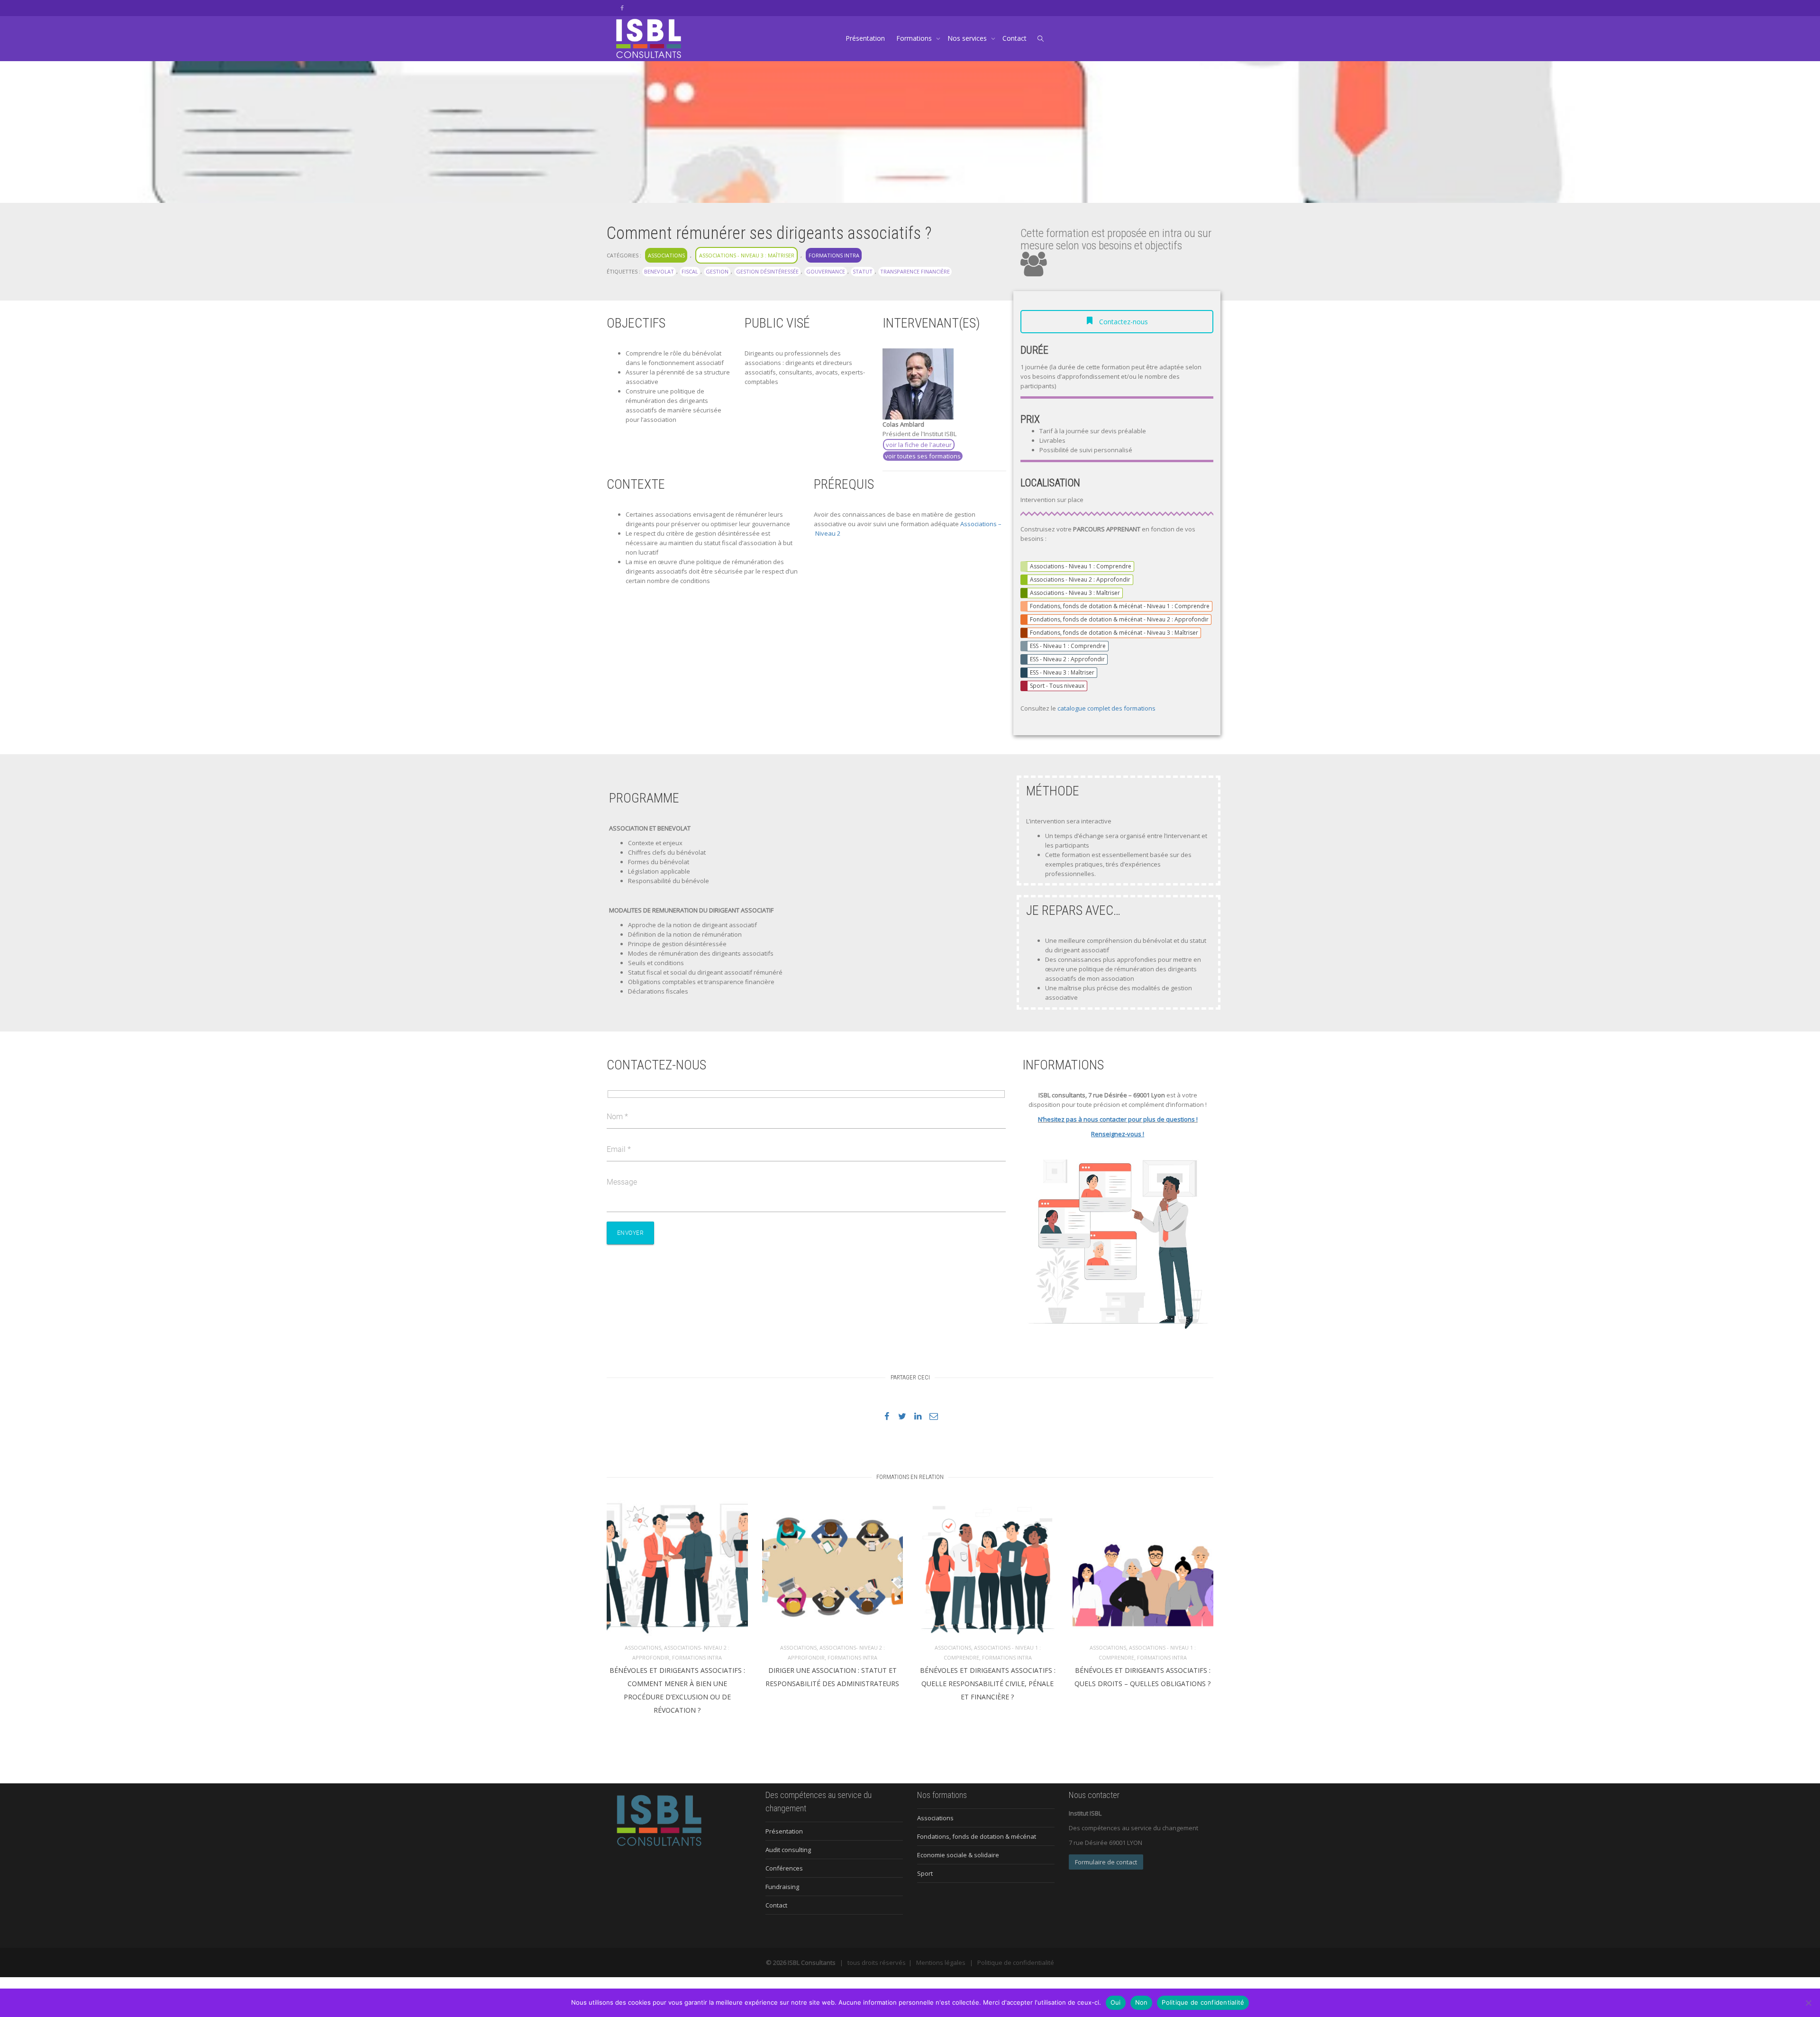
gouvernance (826, 271)
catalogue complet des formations (1106, 708)
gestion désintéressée (767, 271)
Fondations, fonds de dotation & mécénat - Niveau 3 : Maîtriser (1114, 633)
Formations (915, 38)
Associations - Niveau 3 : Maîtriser (747, 255)
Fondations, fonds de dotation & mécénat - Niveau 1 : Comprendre (1120, 606)
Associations (666, 255)
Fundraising (782, 1887)
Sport (925, 1873)
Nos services (968, 38)
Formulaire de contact (1106, 1862)
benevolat (659, 271)
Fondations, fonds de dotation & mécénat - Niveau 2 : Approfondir (1119, 619)
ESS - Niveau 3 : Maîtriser (1062, 672)
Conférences (784, 1868)
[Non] (1808, 2003)
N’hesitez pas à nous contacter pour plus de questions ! (1118, 1119)
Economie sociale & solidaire (958, 1855)
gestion (717, 271)
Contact (1015, 38)
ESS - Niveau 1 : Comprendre (1068, 646)
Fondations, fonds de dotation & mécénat (977, 1836)
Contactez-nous (1123, 322)
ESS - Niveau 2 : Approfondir (1067, 659)
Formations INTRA (834, 255)
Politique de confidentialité (1016, 1962)
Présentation (865, 38)
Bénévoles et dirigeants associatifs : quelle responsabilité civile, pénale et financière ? (988, 1684)
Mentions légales (941, 1962)
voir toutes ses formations (923, 456)
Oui (1116, 2002)
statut (863, 271)
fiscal (690, 271)
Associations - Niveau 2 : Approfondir (1080, 580)
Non (1142, 2002)
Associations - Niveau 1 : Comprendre (1081, 566)
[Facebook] (622, 8)
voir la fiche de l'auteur (919, 445)
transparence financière (915, 271)
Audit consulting (788, 1850)
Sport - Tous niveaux (1057, 686)
